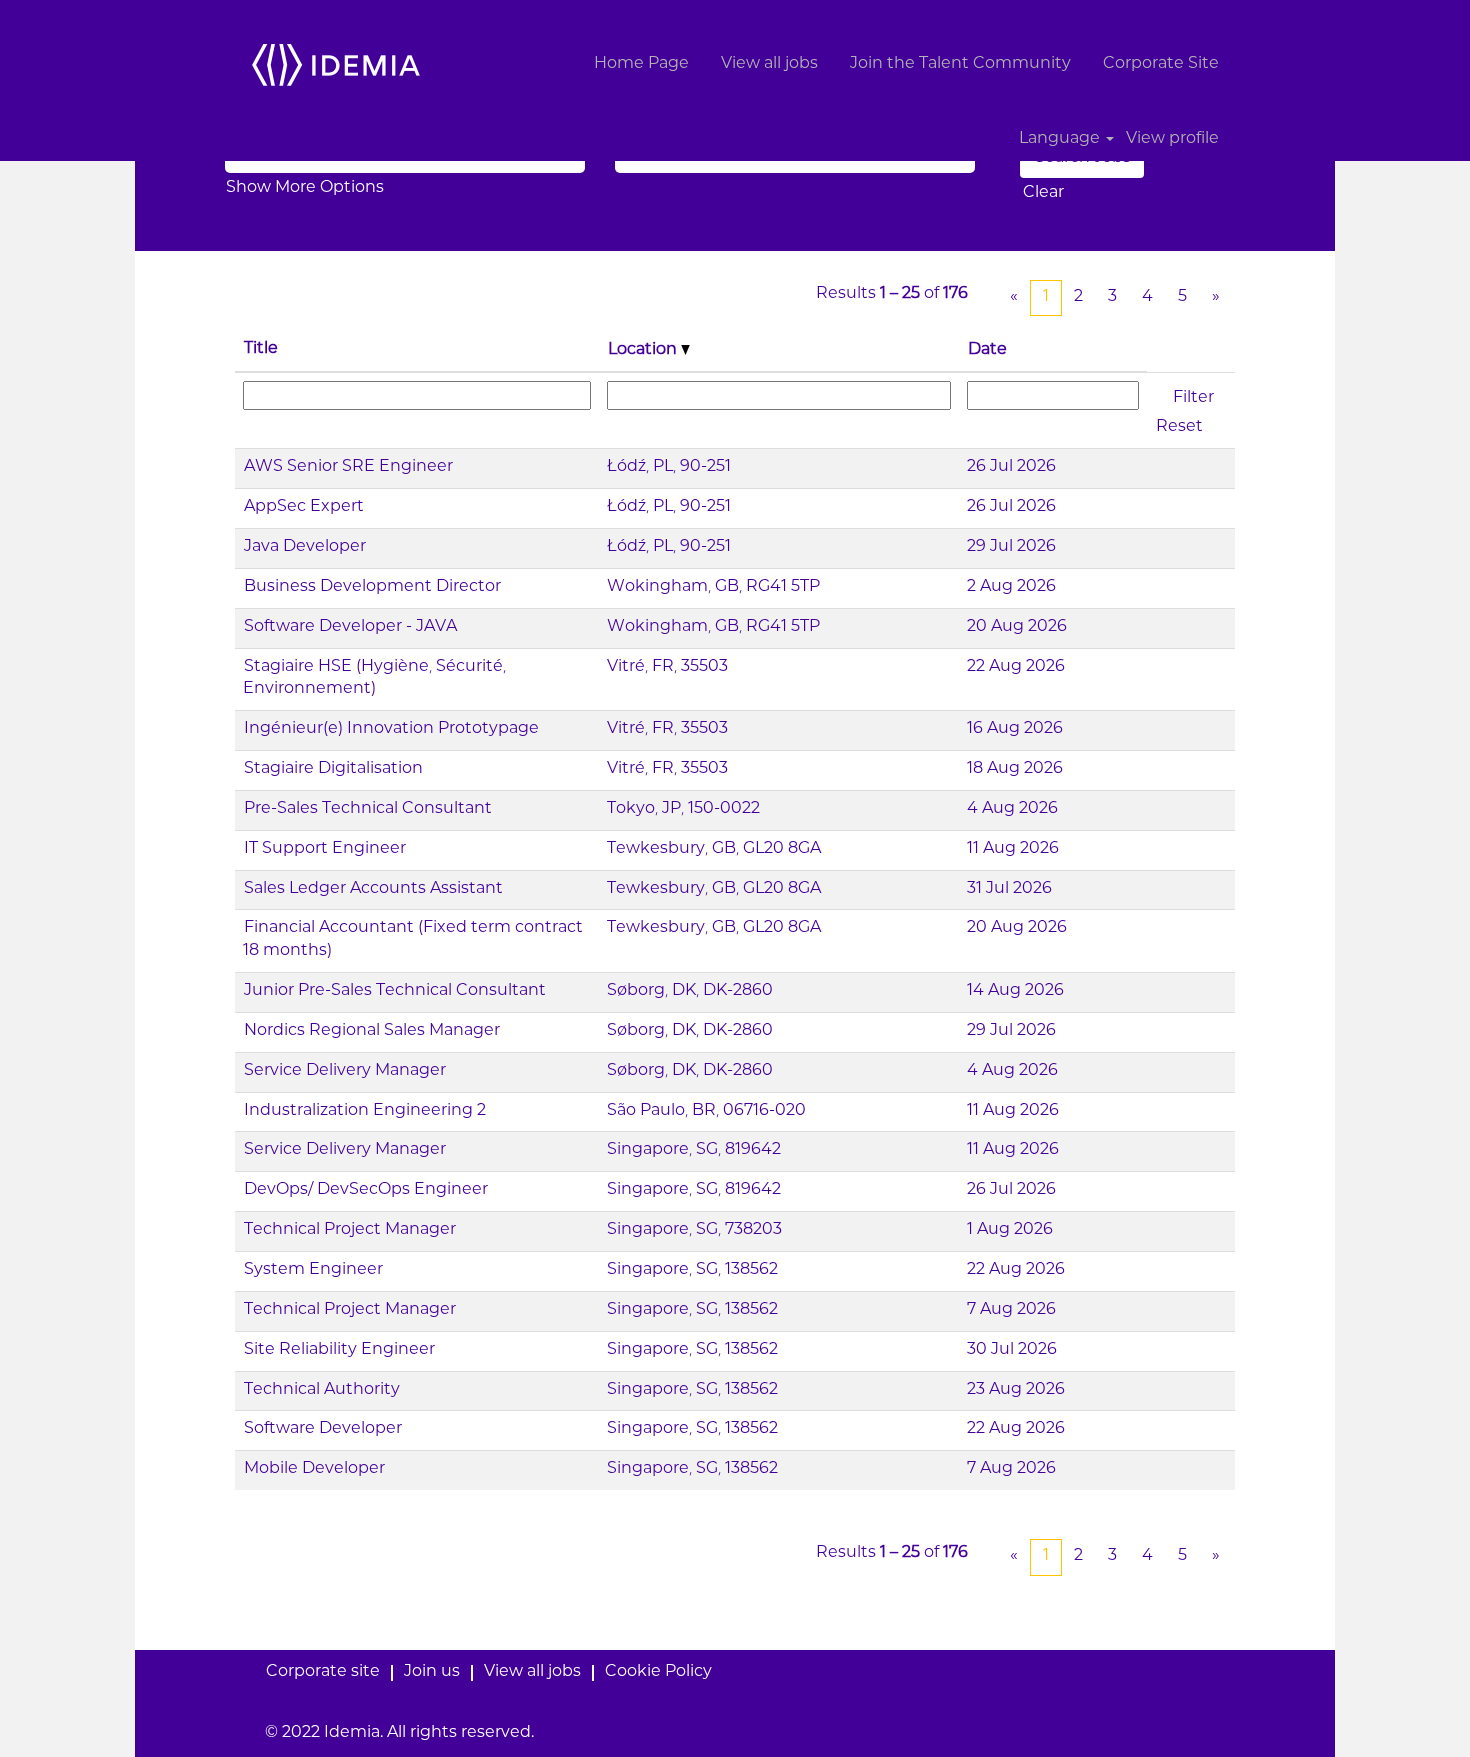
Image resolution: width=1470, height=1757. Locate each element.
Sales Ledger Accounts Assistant (373, 889)
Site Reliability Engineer (339, 1350)
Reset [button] (1179, 427)
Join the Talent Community (960, 64)
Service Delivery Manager (345, 1071)
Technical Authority (322, 1390)
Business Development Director (372, 587)
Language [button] (1061, 139)
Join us (432, 1672)
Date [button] (987, 350)
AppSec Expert (304, 507)
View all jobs (769, 64)
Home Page (641, 64)
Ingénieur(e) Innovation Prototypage (391, 729)
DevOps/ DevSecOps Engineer (366, 1190)
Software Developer (323, 1429)
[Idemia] (336, 64)
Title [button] (261, 349)
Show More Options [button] (305, 188)
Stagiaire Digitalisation (333, 769)
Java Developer (305, 547)
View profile (1172, 139)
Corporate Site (1161, 64)
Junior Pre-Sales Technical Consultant (395, 991)
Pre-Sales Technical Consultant (368, 809)
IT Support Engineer (325, 849)
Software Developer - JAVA (350, 627)
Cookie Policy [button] (658, 1672)
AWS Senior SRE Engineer (348, 467)
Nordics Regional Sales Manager (372, 1031)
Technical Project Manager (350, 1230)
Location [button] (644, 350)
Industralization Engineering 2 (365, 1111)
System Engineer (313, 1270)
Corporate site (323, 1672)
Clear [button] (1043, 193)
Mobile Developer (314, 1469)
